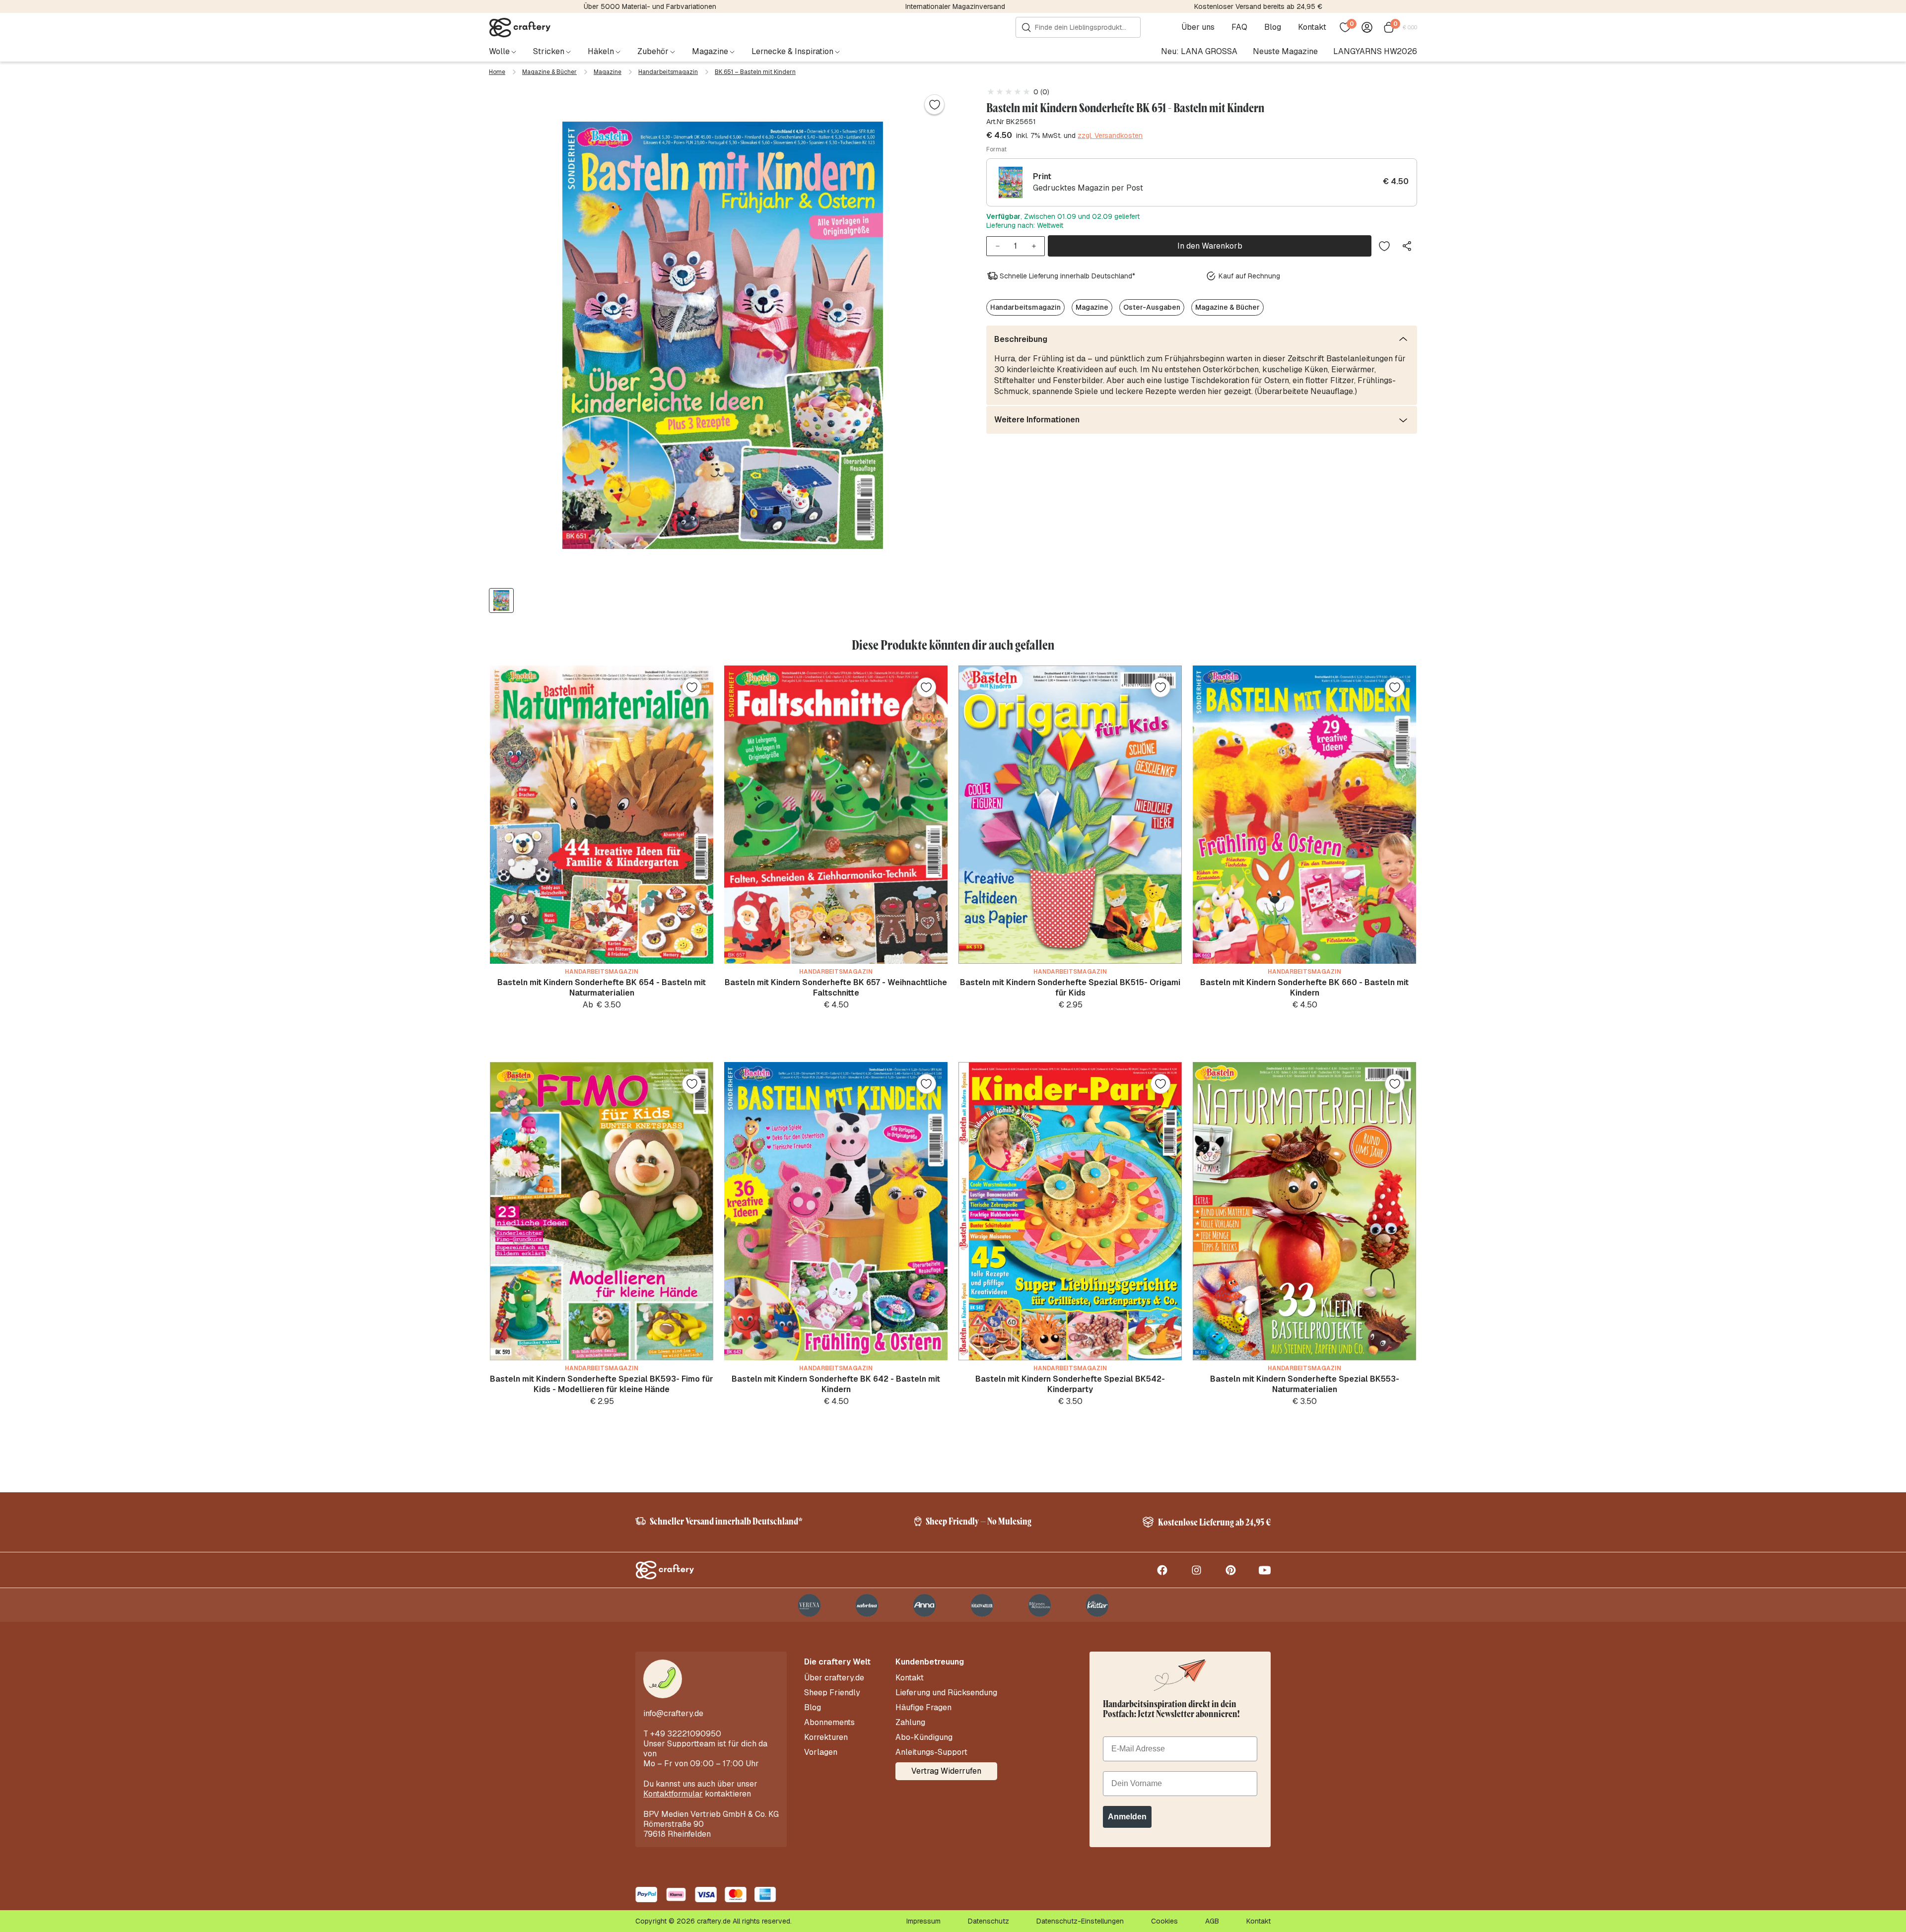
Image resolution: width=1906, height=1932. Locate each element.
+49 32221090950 (686, 1734)
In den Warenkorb (1210, 246)
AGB (1212, 1921)
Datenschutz (988, 1921)
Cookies (1164, 1921)
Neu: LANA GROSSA (1199, 51)
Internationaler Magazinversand (955, 6)
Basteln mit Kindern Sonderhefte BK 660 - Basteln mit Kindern (1304, 988)
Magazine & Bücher (549, 72)
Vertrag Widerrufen (946, 1771)
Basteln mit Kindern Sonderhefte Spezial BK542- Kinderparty (1070, 1384)
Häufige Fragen (923, 1708)
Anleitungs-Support (931, 1752)
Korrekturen (826, 1737)
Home (497, 72)
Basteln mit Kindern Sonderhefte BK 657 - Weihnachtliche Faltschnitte (836, 988)
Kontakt (1312, 27)
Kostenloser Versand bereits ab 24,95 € (1258, 6)
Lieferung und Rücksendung (946, 1693)
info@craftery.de (673, 1713)
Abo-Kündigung (924, 1737)
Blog (1273, 27)
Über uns (1198, 27)
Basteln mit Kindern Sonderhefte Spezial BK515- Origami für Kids (1070, 988)
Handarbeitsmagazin (668, 72)
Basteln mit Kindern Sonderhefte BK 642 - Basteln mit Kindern (836, 1384)
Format (996, 149)
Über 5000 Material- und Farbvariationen (650, 6)
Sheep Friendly (832, 1693)
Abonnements (829, 1723)
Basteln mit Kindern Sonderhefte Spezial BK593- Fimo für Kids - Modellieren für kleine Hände (602, 1384)
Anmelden (1127, 1817)
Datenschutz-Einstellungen (1080, 1921)
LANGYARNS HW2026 (1375, 51)
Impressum (923, 1921)
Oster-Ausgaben (1152, 307)
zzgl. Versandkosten (1110, 135)
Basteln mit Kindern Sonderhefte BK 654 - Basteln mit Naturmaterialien (602, 988)
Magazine (608, 72)
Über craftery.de (834, 1678)
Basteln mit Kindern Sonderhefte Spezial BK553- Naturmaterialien (1305, 1384)
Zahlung (910, 1723)
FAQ (1239, 27)
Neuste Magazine (1285, 51)
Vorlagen (821, 1752)
